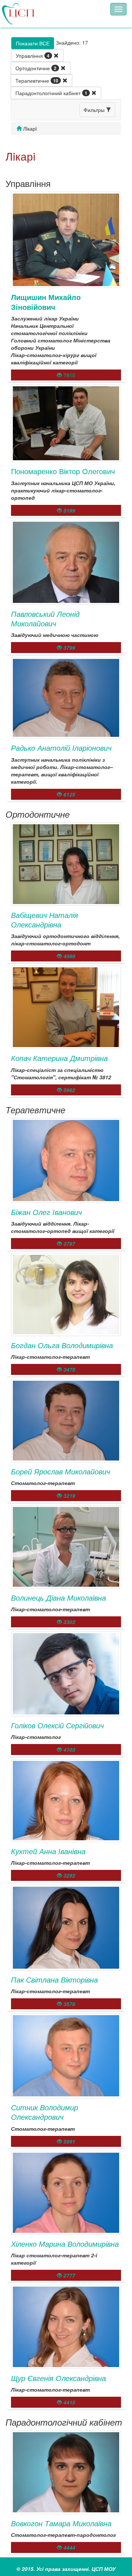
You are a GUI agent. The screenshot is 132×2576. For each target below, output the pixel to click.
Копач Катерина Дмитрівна (59, 1058)
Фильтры (95, 110)
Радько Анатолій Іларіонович (61, 748)
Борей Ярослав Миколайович (60, 1471)
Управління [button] (33, 56)
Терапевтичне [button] (37, 80)
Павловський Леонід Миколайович (45, 618)
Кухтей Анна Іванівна (48, 1851)
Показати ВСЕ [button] (33, 43)
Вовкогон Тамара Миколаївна (61, 2523)
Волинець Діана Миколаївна (58, 1598)
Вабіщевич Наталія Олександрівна (45, 920)
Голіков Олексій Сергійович (57, 1725)
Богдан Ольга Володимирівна (62, 1345)
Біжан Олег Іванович (46, 1212)
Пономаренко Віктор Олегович (63, 471)
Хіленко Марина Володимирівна (65, 2244)
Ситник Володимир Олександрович (45, 2112)
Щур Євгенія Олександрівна (58, 2378)
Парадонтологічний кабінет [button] (51, 93)
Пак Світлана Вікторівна (54, 1979)
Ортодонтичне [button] (36, 68)
